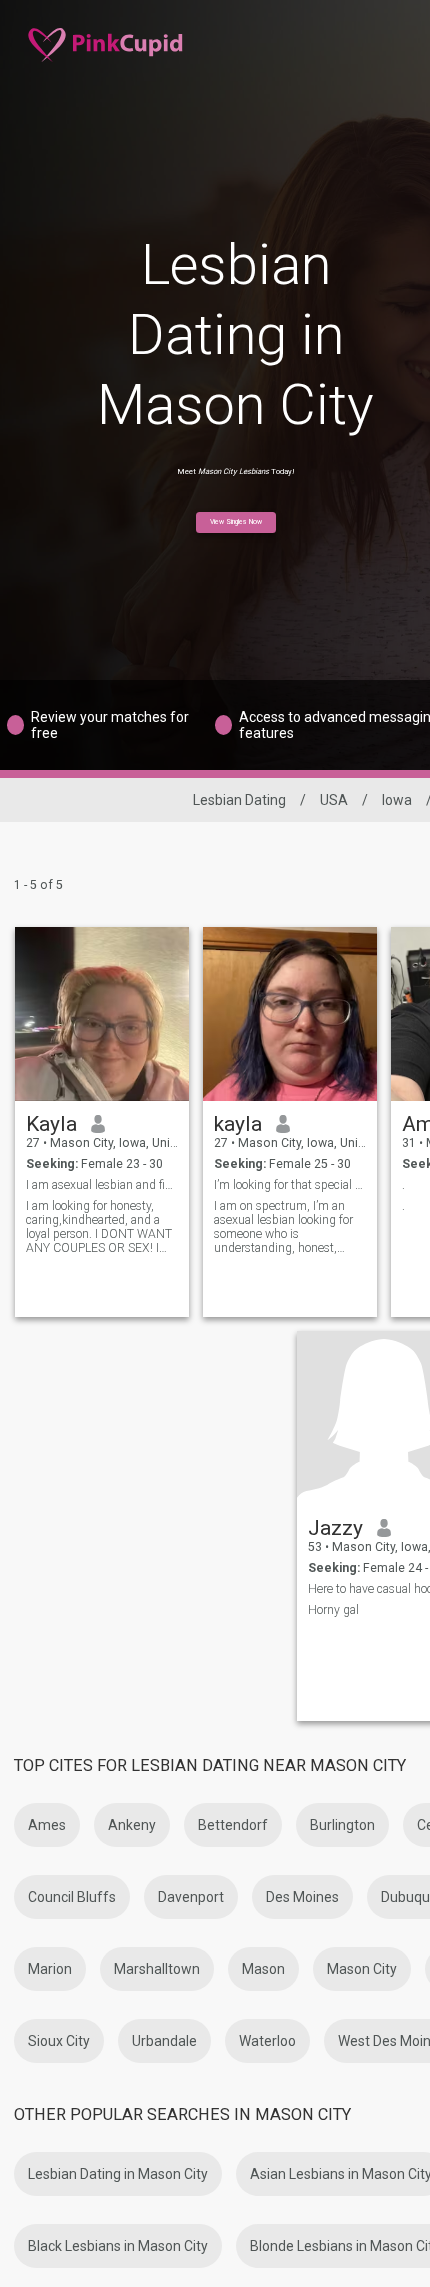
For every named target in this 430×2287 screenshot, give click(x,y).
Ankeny (132, 1825)
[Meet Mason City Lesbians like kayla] (290, 1014)
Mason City (362, 1969)
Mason (263, 1969)
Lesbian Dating (239, 800)
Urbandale (164, 2041)
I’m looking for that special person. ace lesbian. (290, 1185)
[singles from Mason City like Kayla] (102, 1014)
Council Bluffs (72, 1897)
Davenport (191, 1897)
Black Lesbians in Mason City (118, 2246)
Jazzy (335, 1528)
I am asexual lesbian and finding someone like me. (102, 1185)
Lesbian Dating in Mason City (118, 2174)
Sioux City (59, 2041)
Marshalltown (157, 1969)
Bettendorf (233, 1825)
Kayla (51, 1124)
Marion (50, 1969)
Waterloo (267, 2041)
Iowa (397, 800)
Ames (47, 1825)
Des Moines (302, 1897)
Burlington (342, 1825)
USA (334, 800)
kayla (238, 1124)
